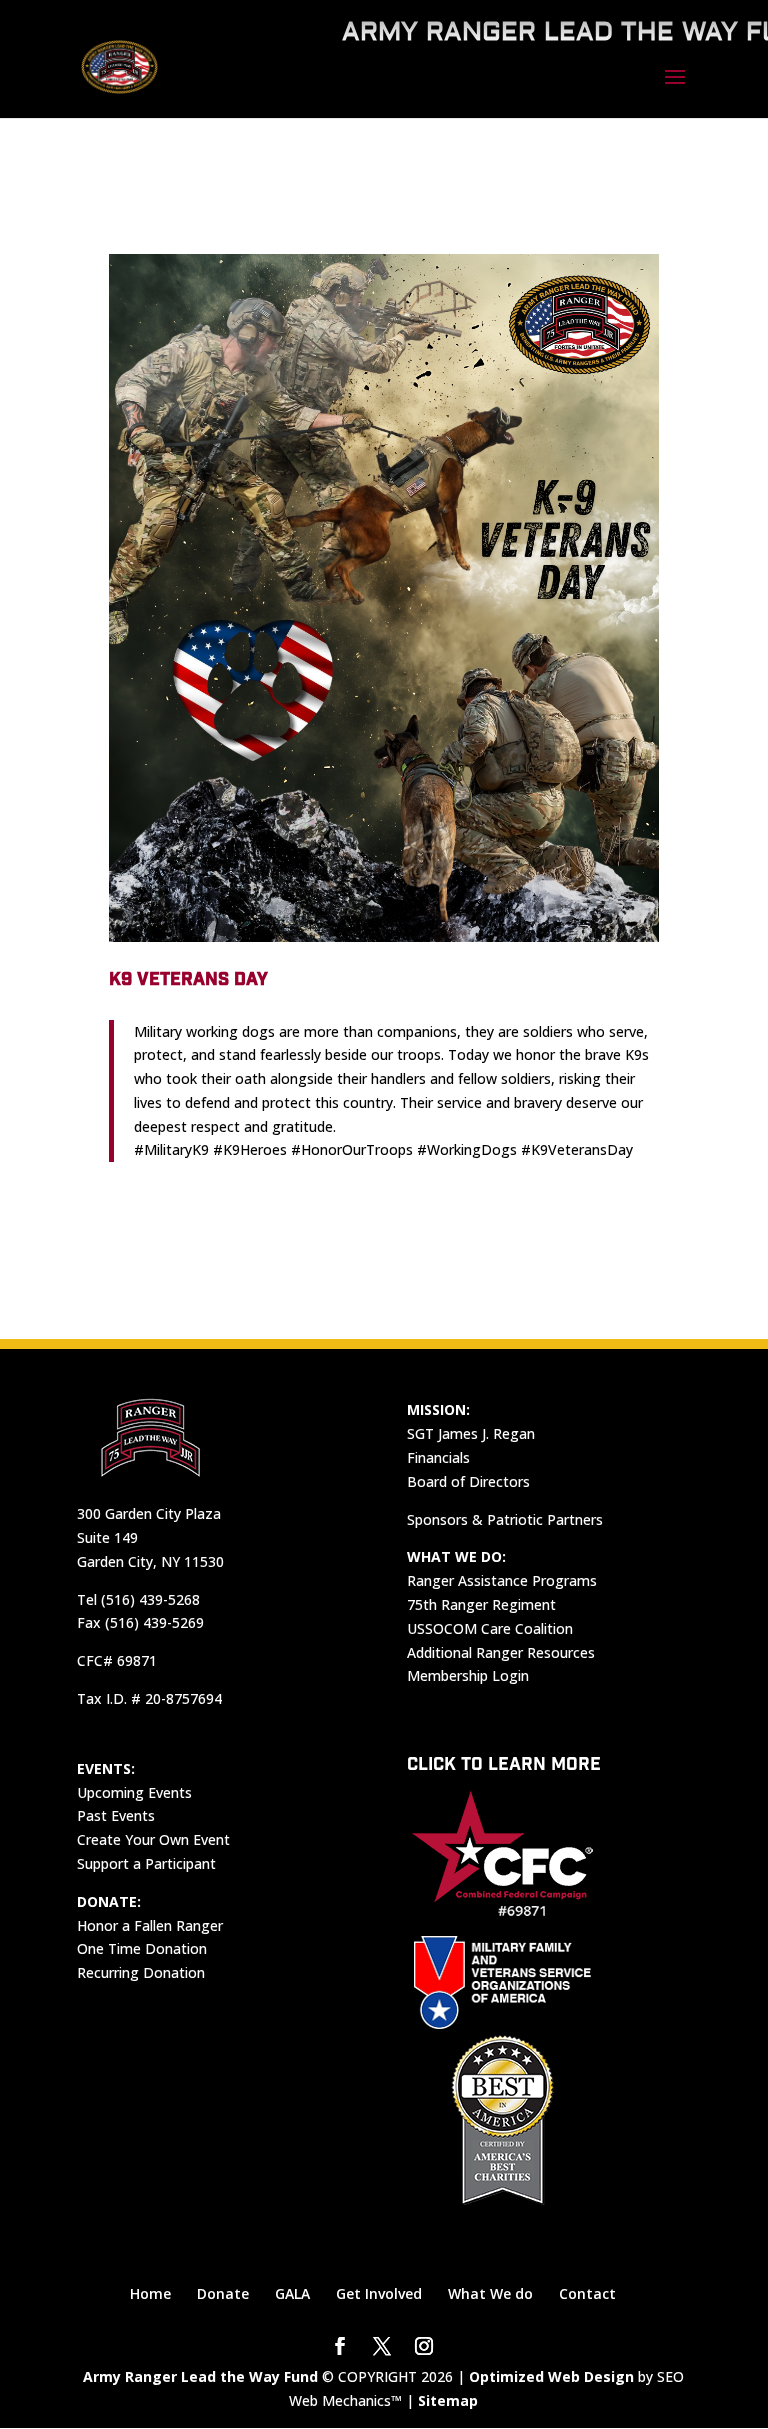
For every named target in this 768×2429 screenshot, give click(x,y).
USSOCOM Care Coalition (490, 1628)
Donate (223, 2293)
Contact (587, 2293)
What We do (490, 2293)
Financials (438, 1457)
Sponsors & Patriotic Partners (505, 1519)
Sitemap (448, 2400)
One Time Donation (142, 1948)
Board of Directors (468, 1481)
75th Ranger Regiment (481, 1604)
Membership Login (468, 1675)
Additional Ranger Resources (501, 1652)
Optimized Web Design (551, 2376)
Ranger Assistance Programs (502, 1580)
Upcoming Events (134, 1792)
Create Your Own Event (153, 1839)
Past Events (116, 1815)
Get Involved (379, 2293)
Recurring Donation (141, 1972)
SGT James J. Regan (471, 1433)
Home (150, 2293)
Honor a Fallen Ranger (150, 1925)
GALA (292, 2293)
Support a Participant (146, 1863)
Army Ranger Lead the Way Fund (200, 2376)
